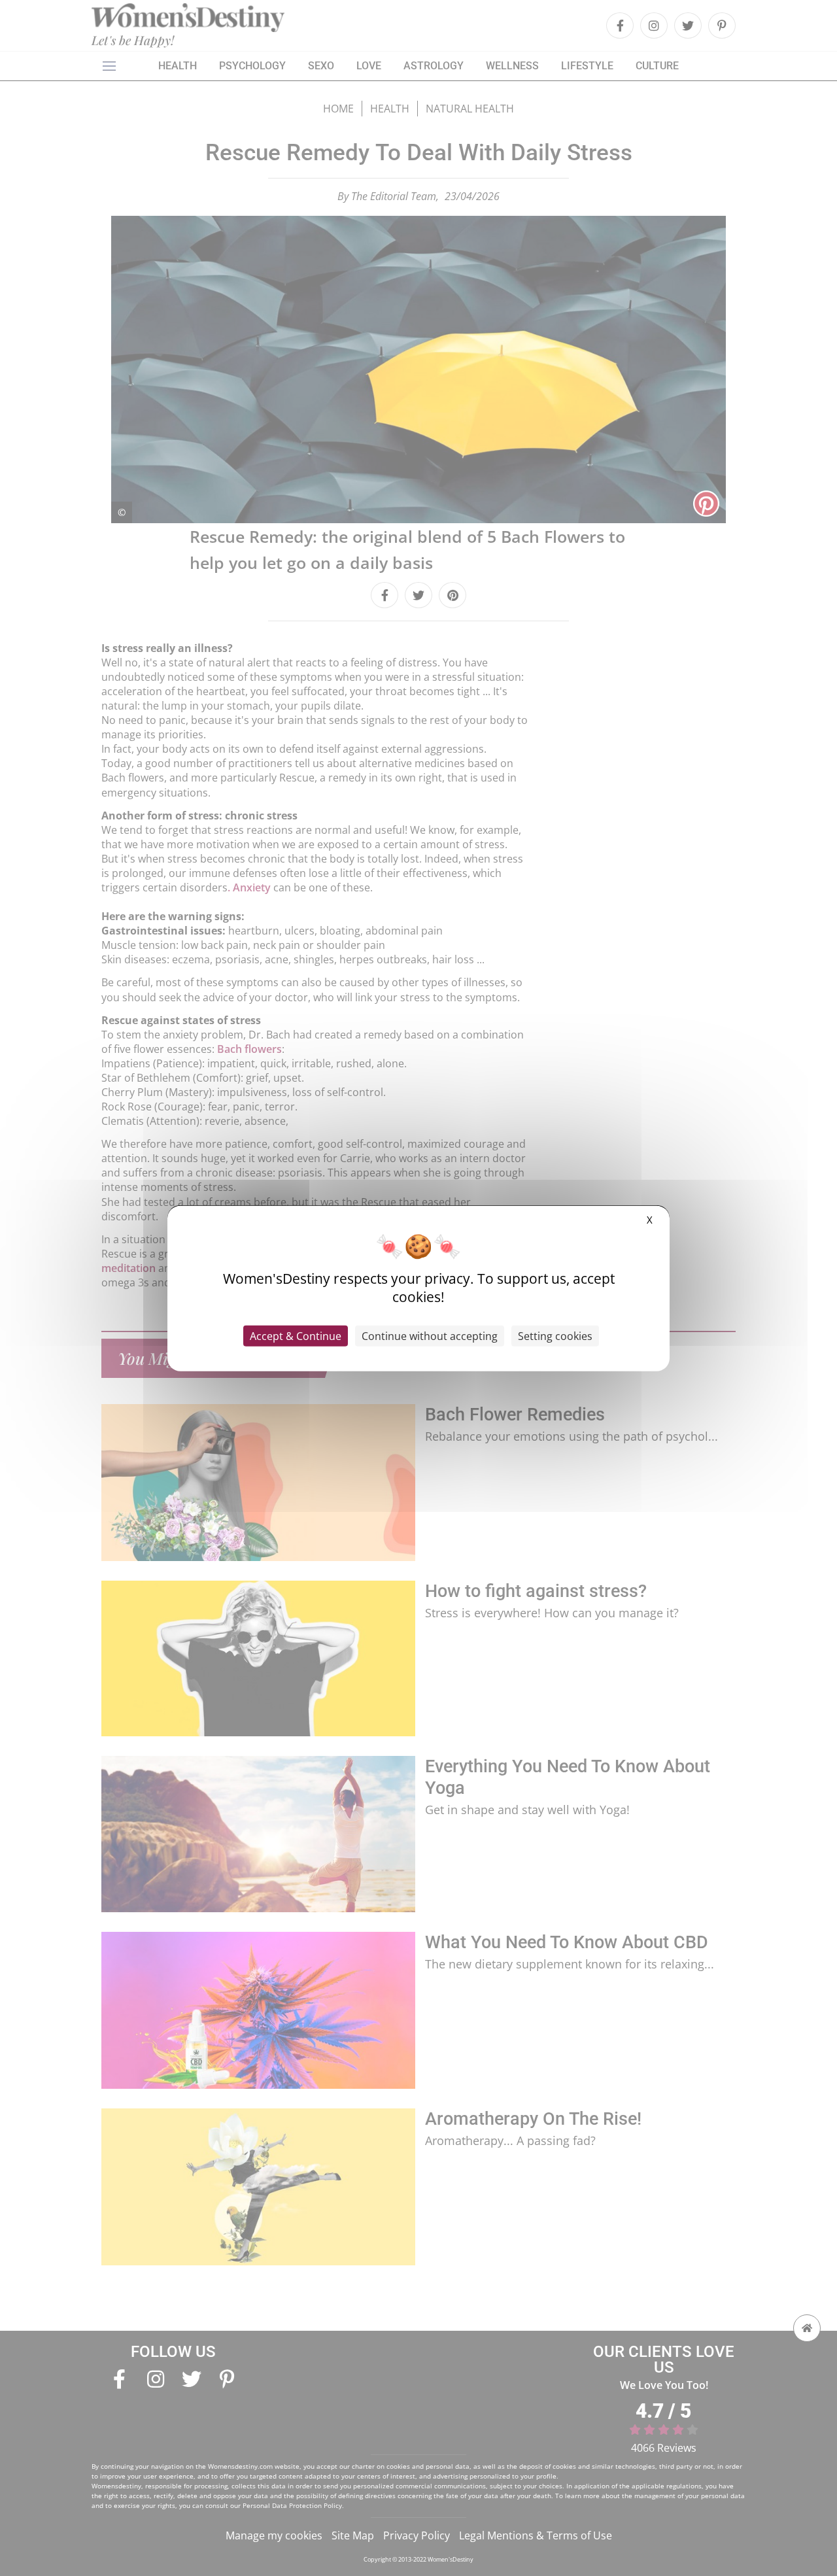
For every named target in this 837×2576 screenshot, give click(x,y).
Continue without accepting (430, 1336)
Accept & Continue (296, 1336)
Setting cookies (555, 1336)
